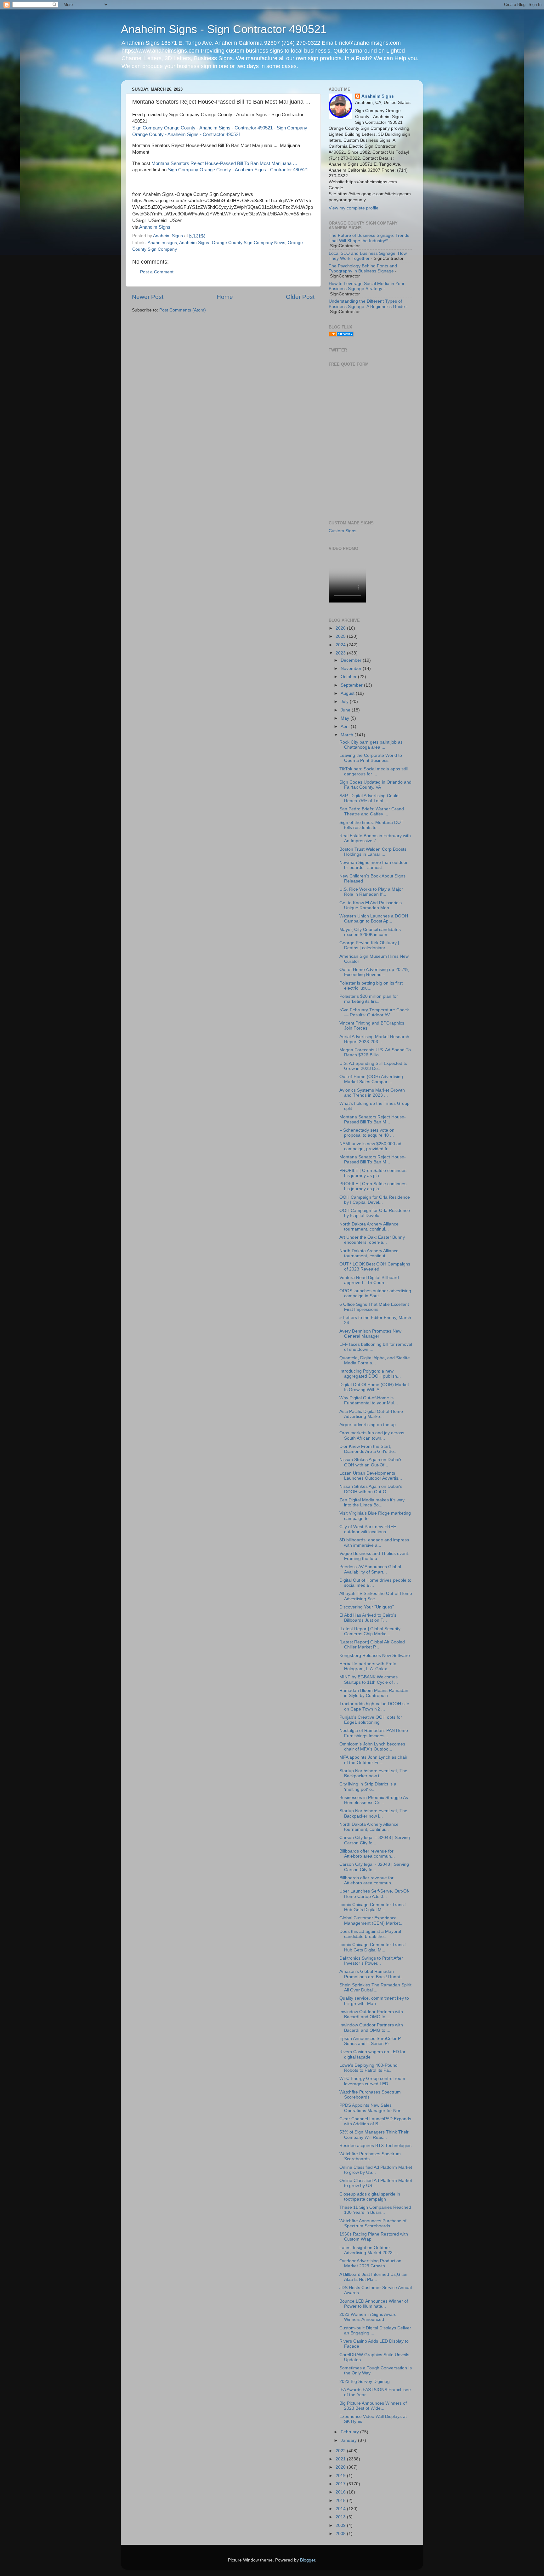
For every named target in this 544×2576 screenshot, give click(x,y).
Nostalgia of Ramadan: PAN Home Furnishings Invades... (374, 1733)
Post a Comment (157, 272)
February (350, 2432)
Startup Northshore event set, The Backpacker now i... (373, 1773)
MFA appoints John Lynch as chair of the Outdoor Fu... (373, 1760)
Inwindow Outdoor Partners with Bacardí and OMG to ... (371, 2014)
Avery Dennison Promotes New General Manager (370, 1334)
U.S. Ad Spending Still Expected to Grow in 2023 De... (373, 1066)
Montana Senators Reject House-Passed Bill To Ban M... (373, 1120)
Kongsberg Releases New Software (375, 1656)
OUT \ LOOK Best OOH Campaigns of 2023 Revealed (375, 1267)
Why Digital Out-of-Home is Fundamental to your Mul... (369, 1400)
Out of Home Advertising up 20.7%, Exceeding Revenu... (374, 972)
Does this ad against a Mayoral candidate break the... (370, 1934)
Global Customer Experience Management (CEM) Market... (371, 1920)
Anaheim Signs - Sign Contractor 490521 (224, 29)
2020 (341, 2467)
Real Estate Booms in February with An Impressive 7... (375, 838)
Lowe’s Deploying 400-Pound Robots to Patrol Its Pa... (368, 2068)
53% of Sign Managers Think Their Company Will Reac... (374, 2135)
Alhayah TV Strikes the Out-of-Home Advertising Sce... (376, 1596)
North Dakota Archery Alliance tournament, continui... (369, 1227)
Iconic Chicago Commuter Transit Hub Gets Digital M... (373, 1907)
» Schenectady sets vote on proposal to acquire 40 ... (367, 1133)
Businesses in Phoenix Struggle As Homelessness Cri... (374, 1800)
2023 (341, 653)
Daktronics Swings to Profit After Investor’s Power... (371, 1961)
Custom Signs (343, 531)
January (349, 2440)
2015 (341, 2501)
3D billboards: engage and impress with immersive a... (374, 1542)
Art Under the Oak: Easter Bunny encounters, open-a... (372, 1240)
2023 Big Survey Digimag (365, 2382)
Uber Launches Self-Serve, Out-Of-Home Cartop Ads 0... (374, 1894)
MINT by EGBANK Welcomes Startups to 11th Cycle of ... (369, 1679)
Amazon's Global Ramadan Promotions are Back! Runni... (371, 1974)
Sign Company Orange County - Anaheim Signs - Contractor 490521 (238, 170)
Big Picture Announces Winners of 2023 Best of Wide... (373, 2406)
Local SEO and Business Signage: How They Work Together (368, 256)
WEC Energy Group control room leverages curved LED (372, 2081)
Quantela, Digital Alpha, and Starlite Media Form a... (375, 1360)
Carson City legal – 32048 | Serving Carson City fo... (375, 1840)
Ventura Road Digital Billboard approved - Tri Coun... (369, 1280)
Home (225, 297)
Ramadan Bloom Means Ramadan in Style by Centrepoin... (374, 1693)
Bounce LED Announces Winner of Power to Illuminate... (374, 2304)
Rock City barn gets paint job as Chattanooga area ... (371, 745)
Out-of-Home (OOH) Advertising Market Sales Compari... (371, 1079)
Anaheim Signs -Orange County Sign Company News (232, 243)
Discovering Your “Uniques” (367, 1607)
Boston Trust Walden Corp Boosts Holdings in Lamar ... (373, 852)
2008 (341, 2534)
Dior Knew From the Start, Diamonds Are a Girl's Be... (368, 1449)
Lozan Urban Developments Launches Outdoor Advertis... (371, 1476)
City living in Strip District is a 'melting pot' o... (368, 1787)
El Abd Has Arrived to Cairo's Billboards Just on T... (368, 1618)
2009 (341, 2525)
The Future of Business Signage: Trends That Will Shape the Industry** (369, 238)
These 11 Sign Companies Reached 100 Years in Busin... (375, 2210)
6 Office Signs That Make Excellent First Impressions (374, 1307)
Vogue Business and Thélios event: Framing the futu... (374, 1556)
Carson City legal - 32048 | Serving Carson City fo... (374, 1867)
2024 (341, 645)
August (348, 693)
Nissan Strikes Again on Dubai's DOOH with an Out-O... (371, 1489)
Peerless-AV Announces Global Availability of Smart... (370, 1569)
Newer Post (148, 297)
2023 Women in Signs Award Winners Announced (368, 2317)
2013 (341, 2517)
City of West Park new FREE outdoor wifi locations (368, 1529)
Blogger (308, 2560)
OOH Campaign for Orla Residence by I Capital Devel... (375, 1200)
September (352, 685)
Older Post (300, 297)
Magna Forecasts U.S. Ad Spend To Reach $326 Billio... (375, 1052)
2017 (341, 2484)
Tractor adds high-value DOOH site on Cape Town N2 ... (374, 1706)
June (346, 710)
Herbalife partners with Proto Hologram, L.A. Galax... (368, 1666)
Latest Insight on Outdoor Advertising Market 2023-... (369, 2250)
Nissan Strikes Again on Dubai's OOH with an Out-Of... (371, 1462)
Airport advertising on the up (368, 1425)
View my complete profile (354, 208)
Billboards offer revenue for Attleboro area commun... (367, 1854)
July (345, 702)
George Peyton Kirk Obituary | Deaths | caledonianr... (369, 945)
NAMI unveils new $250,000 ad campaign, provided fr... (370, 1146)
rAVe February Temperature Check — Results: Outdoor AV (374, 1012)
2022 (341, 2451)
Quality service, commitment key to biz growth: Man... (374, 2001)
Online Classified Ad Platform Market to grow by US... (376, 2170)
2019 (341, 2476)
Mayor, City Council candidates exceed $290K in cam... (370, 932)
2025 (341, 636)
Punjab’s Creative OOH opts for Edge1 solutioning (371, 1720)
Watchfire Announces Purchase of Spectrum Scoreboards (373, 2223)
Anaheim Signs (155, 227)
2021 (341, 2459)
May (346, 718)
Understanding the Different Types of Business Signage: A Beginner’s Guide (367, 304)
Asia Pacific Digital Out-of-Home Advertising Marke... (371, 1414)
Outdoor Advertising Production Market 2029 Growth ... (370, 2263)
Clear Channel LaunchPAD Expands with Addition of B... (375, 2121)
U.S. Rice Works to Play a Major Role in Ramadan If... (371, 892)
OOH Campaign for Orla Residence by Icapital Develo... (375, 1213)
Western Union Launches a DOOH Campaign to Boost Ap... (374, 919)
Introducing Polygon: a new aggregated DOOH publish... (370, 1374)
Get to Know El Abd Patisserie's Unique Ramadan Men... (371, 905)
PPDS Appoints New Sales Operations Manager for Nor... (372, 2108)
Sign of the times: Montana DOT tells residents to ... (371, 825)
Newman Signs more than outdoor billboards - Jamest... (374, 865)
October (349, 677)
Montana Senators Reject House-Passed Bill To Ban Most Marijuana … (224, 163)
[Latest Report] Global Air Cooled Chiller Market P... (372, 1645)
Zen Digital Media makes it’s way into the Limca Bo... (372, 1502)
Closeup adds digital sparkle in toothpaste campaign (370, 2197)
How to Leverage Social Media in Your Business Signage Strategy (367, 286)
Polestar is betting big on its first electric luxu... (371, 986)
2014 (341, 2509)
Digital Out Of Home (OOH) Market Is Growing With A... (374, 1387)
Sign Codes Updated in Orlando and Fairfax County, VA (375, 785)
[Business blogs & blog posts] (341, 335)
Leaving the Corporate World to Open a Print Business (371, 758)
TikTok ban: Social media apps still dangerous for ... (374, 771)
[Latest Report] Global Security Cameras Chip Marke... (370, 1631)
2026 (341, 628)
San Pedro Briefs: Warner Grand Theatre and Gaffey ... (372, 811)
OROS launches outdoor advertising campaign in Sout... (375, 1293)
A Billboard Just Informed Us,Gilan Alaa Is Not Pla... (373, 2277)
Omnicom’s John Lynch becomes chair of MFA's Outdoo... (372, 1747)
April (346, 726)
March (348, 735)
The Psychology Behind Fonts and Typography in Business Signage (363, 268)
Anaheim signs (162, 243)
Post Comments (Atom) (183, 310)
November (352, 668)
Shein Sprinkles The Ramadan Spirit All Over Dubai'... (375, 1988)
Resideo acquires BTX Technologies (375, 2146)
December (352, 660)
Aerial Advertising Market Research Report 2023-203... (374, 1039)
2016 (341, 2492)
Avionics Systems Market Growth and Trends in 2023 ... (372, 1093)
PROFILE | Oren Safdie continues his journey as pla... (373, 1173)
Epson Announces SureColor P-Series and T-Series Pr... (371, 2041)
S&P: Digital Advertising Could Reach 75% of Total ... (369, 798)
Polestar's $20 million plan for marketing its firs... (369, 999)
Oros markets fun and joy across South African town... (372, 1435)
